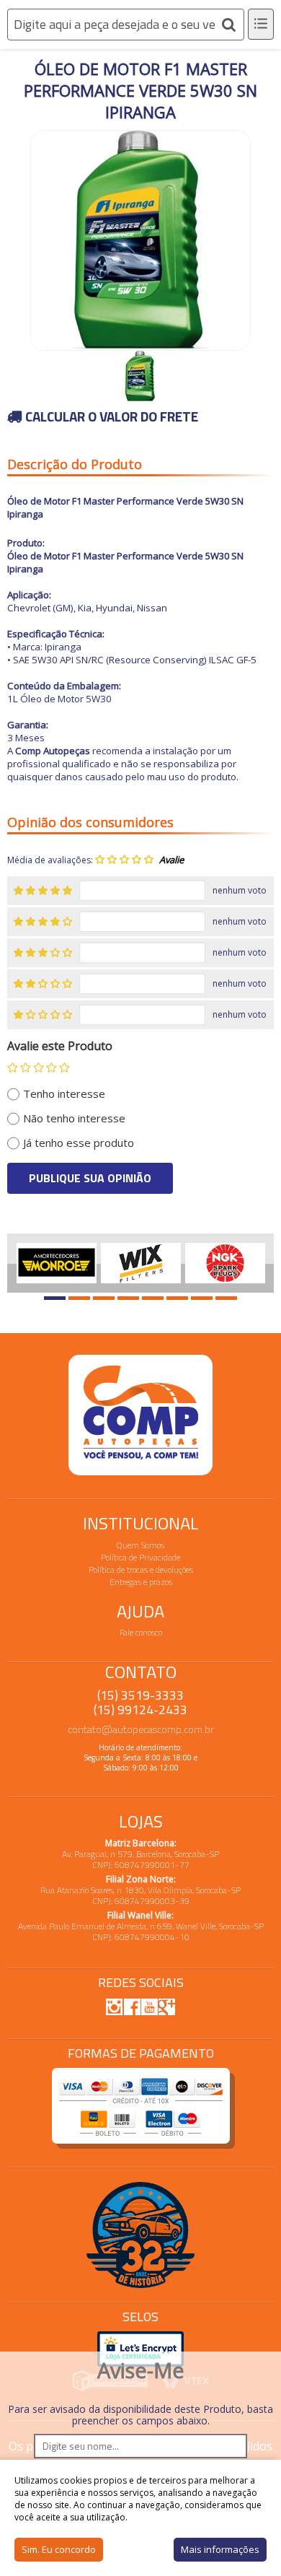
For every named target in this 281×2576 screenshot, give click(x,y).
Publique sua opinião (90, 1178)
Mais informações (220, 2549)
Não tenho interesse (74, 1118)
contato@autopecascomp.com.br (141, 1729)
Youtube (149, 2007)
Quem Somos (140, 1545)
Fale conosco (141, 1632)
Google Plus (166, 2007)
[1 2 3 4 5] (39, 1067)
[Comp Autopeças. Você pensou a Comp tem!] (140, 1415)
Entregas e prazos (141, 1582)
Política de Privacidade (140, 1557)
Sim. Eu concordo (59, 2549)
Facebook (132, 2006)
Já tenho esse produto (79, 1143)
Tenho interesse (64, 1093)
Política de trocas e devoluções (141, 1569)
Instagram (115, 2007)
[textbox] (126, 25)
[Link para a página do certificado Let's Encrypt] (140, 2348)
